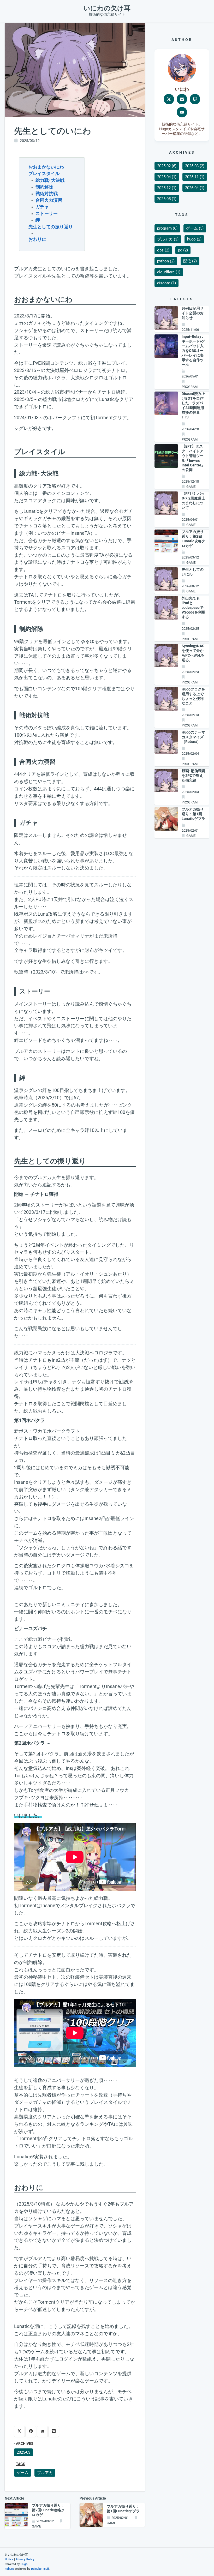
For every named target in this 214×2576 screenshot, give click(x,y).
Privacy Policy (25, 2559)
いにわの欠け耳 (107, 8)
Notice (9, 2559)
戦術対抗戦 (47, 194)
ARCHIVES (25, 2444)
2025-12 (167, 188)
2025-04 (167, 177)
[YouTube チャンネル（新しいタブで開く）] (182, 112)
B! (42, 2431)
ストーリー (47, 213)
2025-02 (167, 166)
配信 (190, 261)
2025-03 (23, 2452)
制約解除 (44, 187)
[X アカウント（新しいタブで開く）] (169, 99)
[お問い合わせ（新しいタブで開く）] (182, 99)
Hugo (24, 2564)
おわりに (37, 239)
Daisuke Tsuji (40, 2569)
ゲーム (23, 2473)
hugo (194, 239)
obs (163, 250)
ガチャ (42, 207)
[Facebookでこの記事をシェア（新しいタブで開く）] (31, 2431)
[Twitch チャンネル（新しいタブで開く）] (195, 99)
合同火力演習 (49, 200)
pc (183, 250)
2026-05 (167, 199)
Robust (9, 2569)
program (167, 228)
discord (167, 283)
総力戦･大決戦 (50, 180)
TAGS (21, 2464)
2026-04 (195, 188)
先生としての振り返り (51, 227)
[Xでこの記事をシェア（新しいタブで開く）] (19, 2431)
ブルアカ (45, 2473)
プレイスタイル (44, 173)
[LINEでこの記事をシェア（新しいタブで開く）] (54, 2431)
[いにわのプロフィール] (182, 68)
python (166, 261)
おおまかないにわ (46, 167)
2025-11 (195, 177)
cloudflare (169, 272)
